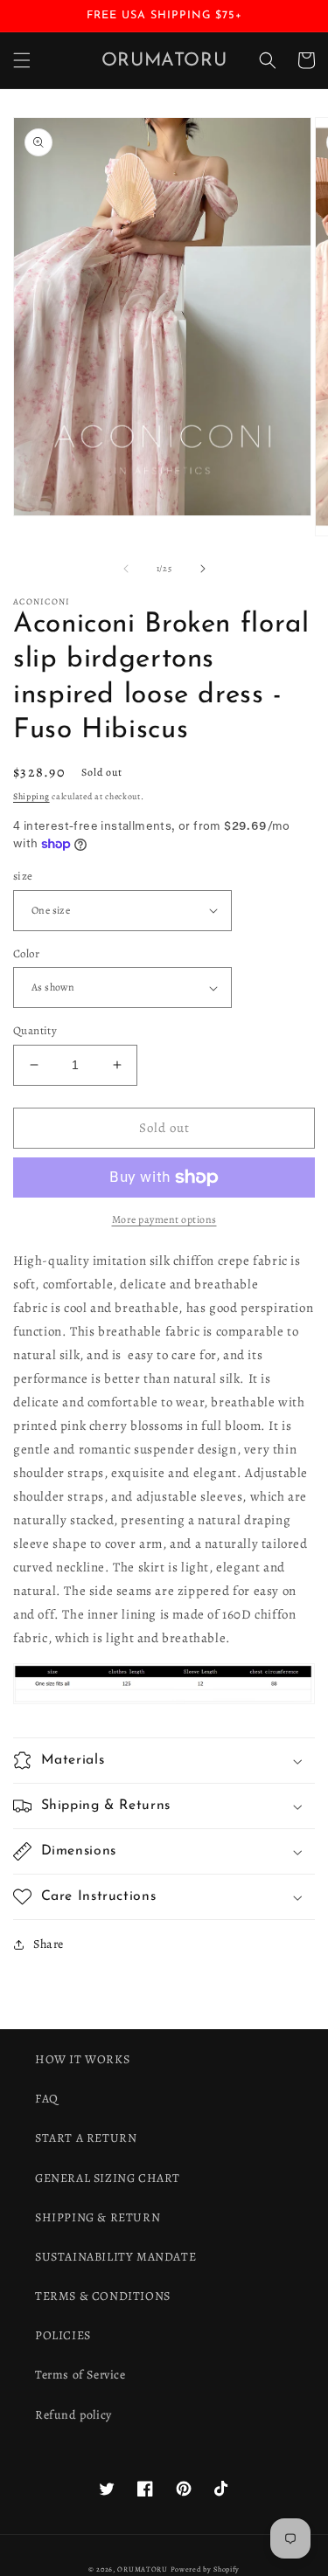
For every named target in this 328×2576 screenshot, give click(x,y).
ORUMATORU (142, 2569)
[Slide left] (126, 569)
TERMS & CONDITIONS (103, 2296)
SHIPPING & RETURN (98, 2217)
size (23, 876)
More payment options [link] (164, 1219)
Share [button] (49, 1944)
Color (26, 953)
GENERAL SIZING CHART (108, 2178)
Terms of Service (80, 2375)
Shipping (31, 796)
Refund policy (73, 2415)
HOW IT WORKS (82, 2059)
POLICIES (63, 2335)
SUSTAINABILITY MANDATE (115, 2257)
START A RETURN (86, 2138)
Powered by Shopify (206, 2569)
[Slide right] (203, 569)
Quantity (35, 1030)
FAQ (47, 2099)
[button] (22, 60)
